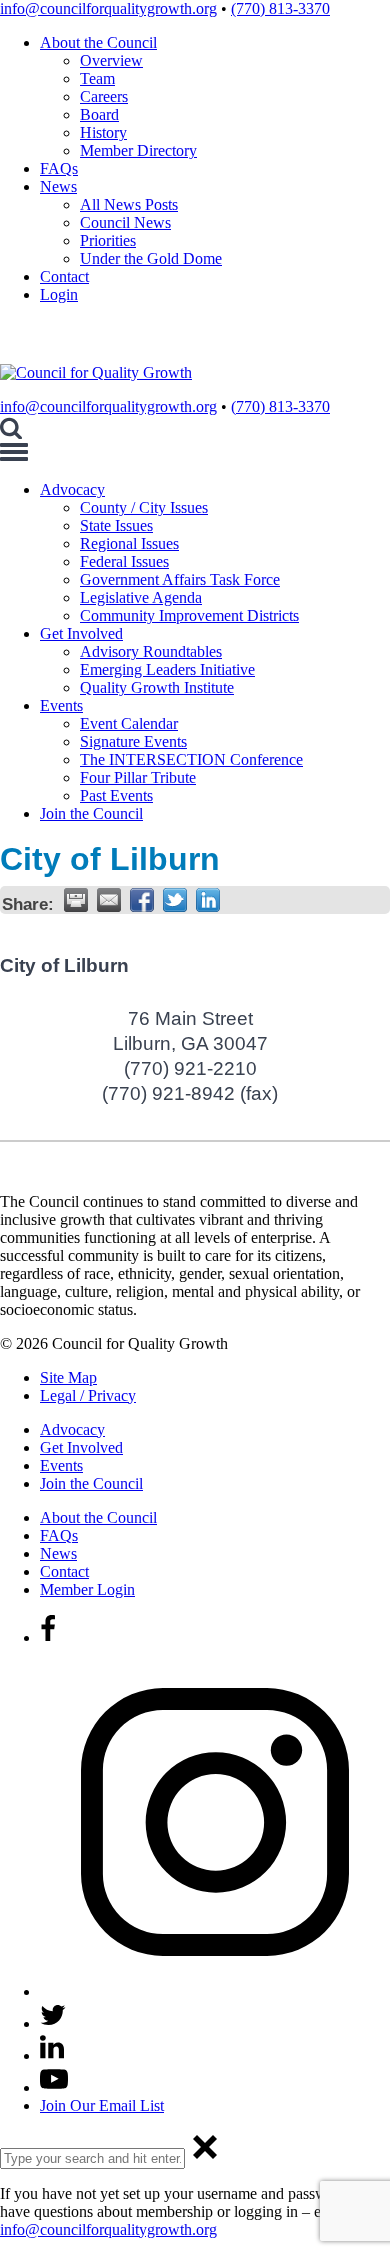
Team (97, 78)
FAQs (59, 168)
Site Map (68, 1377)
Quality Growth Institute (157, 687)
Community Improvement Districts (189, 615)
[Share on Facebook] (142, 900)
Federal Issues (124, 561)
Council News (125, 222)
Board (99, 114)
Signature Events (133, 741)
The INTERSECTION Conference (191, 759)
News (58, 186)
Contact (64, 276)
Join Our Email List (102, 2105)
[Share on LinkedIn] (208, 900)
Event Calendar (129, 723)
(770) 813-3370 (280, 8)
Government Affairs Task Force (180, 579)
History (103, 132)
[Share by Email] (109, 900)
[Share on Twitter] (175, 900)
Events (61, 705)
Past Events (116, 795)
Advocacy (72, 489)
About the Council (98, 42)
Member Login (87, 1589)
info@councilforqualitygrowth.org (108, 8)
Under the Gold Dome (151, 258)
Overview (111, 60)
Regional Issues (129, 543)
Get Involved (81, 633)
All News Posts (129, 204)
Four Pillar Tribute (138, 777)
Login (59, 294)
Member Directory (138, 150)
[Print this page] (76, 900)
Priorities (108, 240)
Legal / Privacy (88, 1395)
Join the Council (91, 813)
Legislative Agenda (141, 597)
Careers (104, 96)
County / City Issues (144, 507)
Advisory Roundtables (151, 651)
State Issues (116, 525)
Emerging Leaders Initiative (167, 669)
